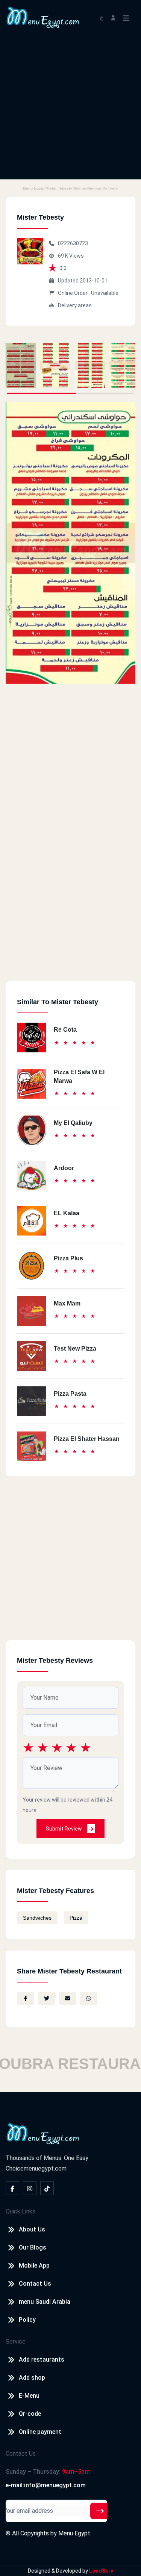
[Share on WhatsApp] (89, 1998)
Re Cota (65, 1030)
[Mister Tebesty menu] (21, 366)
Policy (27, 2320)
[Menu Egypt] (43, 17)
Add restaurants (42, 2360)
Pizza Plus (68, 1258)
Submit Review (64, 1829)
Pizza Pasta (70, 1394)
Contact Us (35, 2284)
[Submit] (100, 2511)
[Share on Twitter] (47, 1998)
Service (16, 2341)
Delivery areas (75, 305)
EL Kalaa (67, 1213)
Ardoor (64, 1168)
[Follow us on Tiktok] (47, 2188)
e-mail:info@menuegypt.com (46, 2485)
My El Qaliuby (73, 1123)
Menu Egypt (74, 2533)
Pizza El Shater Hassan (87, 1439)
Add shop (32, 2378)
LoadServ (101, 2571)
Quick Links (20, 2211)
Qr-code (30, 2414)
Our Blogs (33, 2247)
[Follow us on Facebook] (12, 2188)
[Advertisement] (70, 109)
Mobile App (34, 2266)
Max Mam (67, 1303)
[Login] (113, 17)
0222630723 (73, 243)
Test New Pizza (75, 1349)
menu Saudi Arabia (45, 2302)
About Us (32, 2229)
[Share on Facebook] (26, 1998)
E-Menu (29, 2396)
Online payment (40, 2432)
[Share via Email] (68, 1998)
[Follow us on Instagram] (30, 2188)
